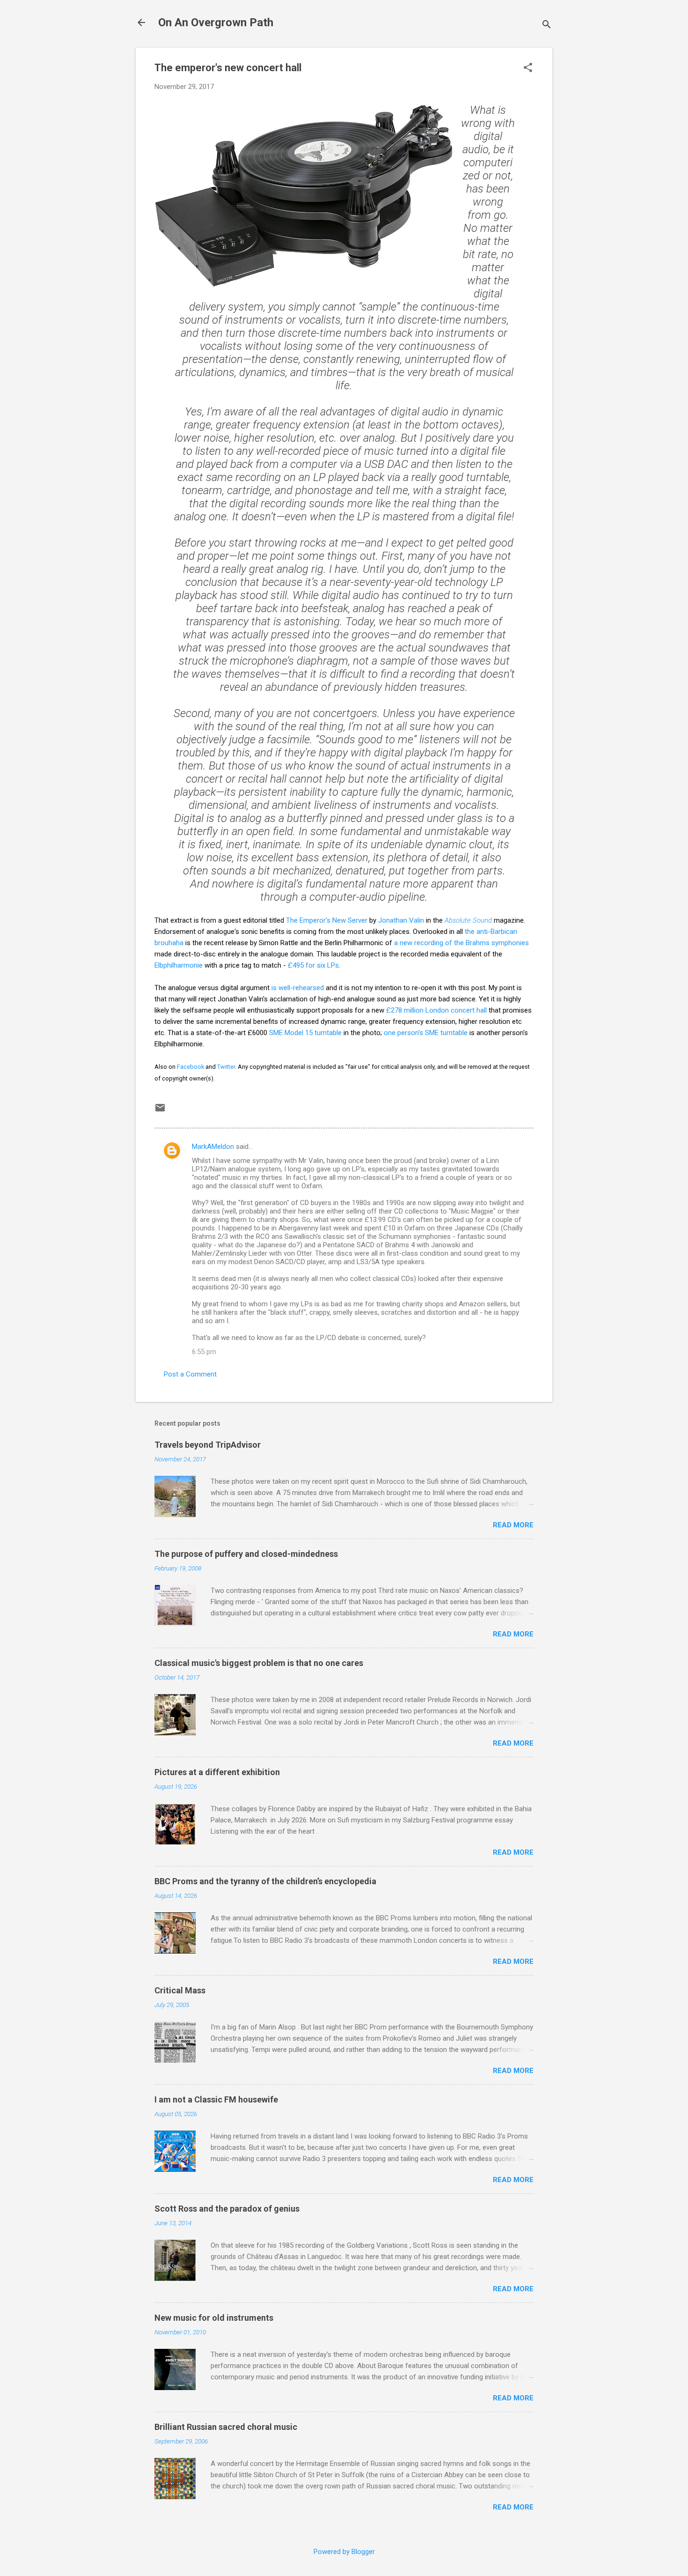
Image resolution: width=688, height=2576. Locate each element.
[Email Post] (160, 1111)
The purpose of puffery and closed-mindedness (246, 1554)
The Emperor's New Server (327, 920)
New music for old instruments (214, 2318)
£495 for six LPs (313, 965)
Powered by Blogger (344, 2552)
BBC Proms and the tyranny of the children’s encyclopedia (265, 1881)
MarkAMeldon (213, 1147)
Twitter (226, 1067)
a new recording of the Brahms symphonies (461, 943)
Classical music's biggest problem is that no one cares (259, 1663)
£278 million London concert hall (437, 1010)
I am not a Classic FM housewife (216, 2099)
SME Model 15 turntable (305, 1033)
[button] (528, 68)
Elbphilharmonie (179, 965)
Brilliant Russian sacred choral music (226, 2427)
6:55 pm (204, 1352)
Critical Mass (180, 1990)
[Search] (547, 26)
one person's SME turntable (426, 1033)
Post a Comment (190, 1374)
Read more (513, 1525)
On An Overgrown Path (216, 22)
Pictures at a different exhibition (217, 1772)
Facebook (190, 1067)
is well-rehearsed (298, 988)
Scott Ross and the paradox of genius (227, 2209)
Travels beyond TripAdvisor (208, 1445)
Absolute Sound (468, 920)
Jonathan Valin (401, 920)
